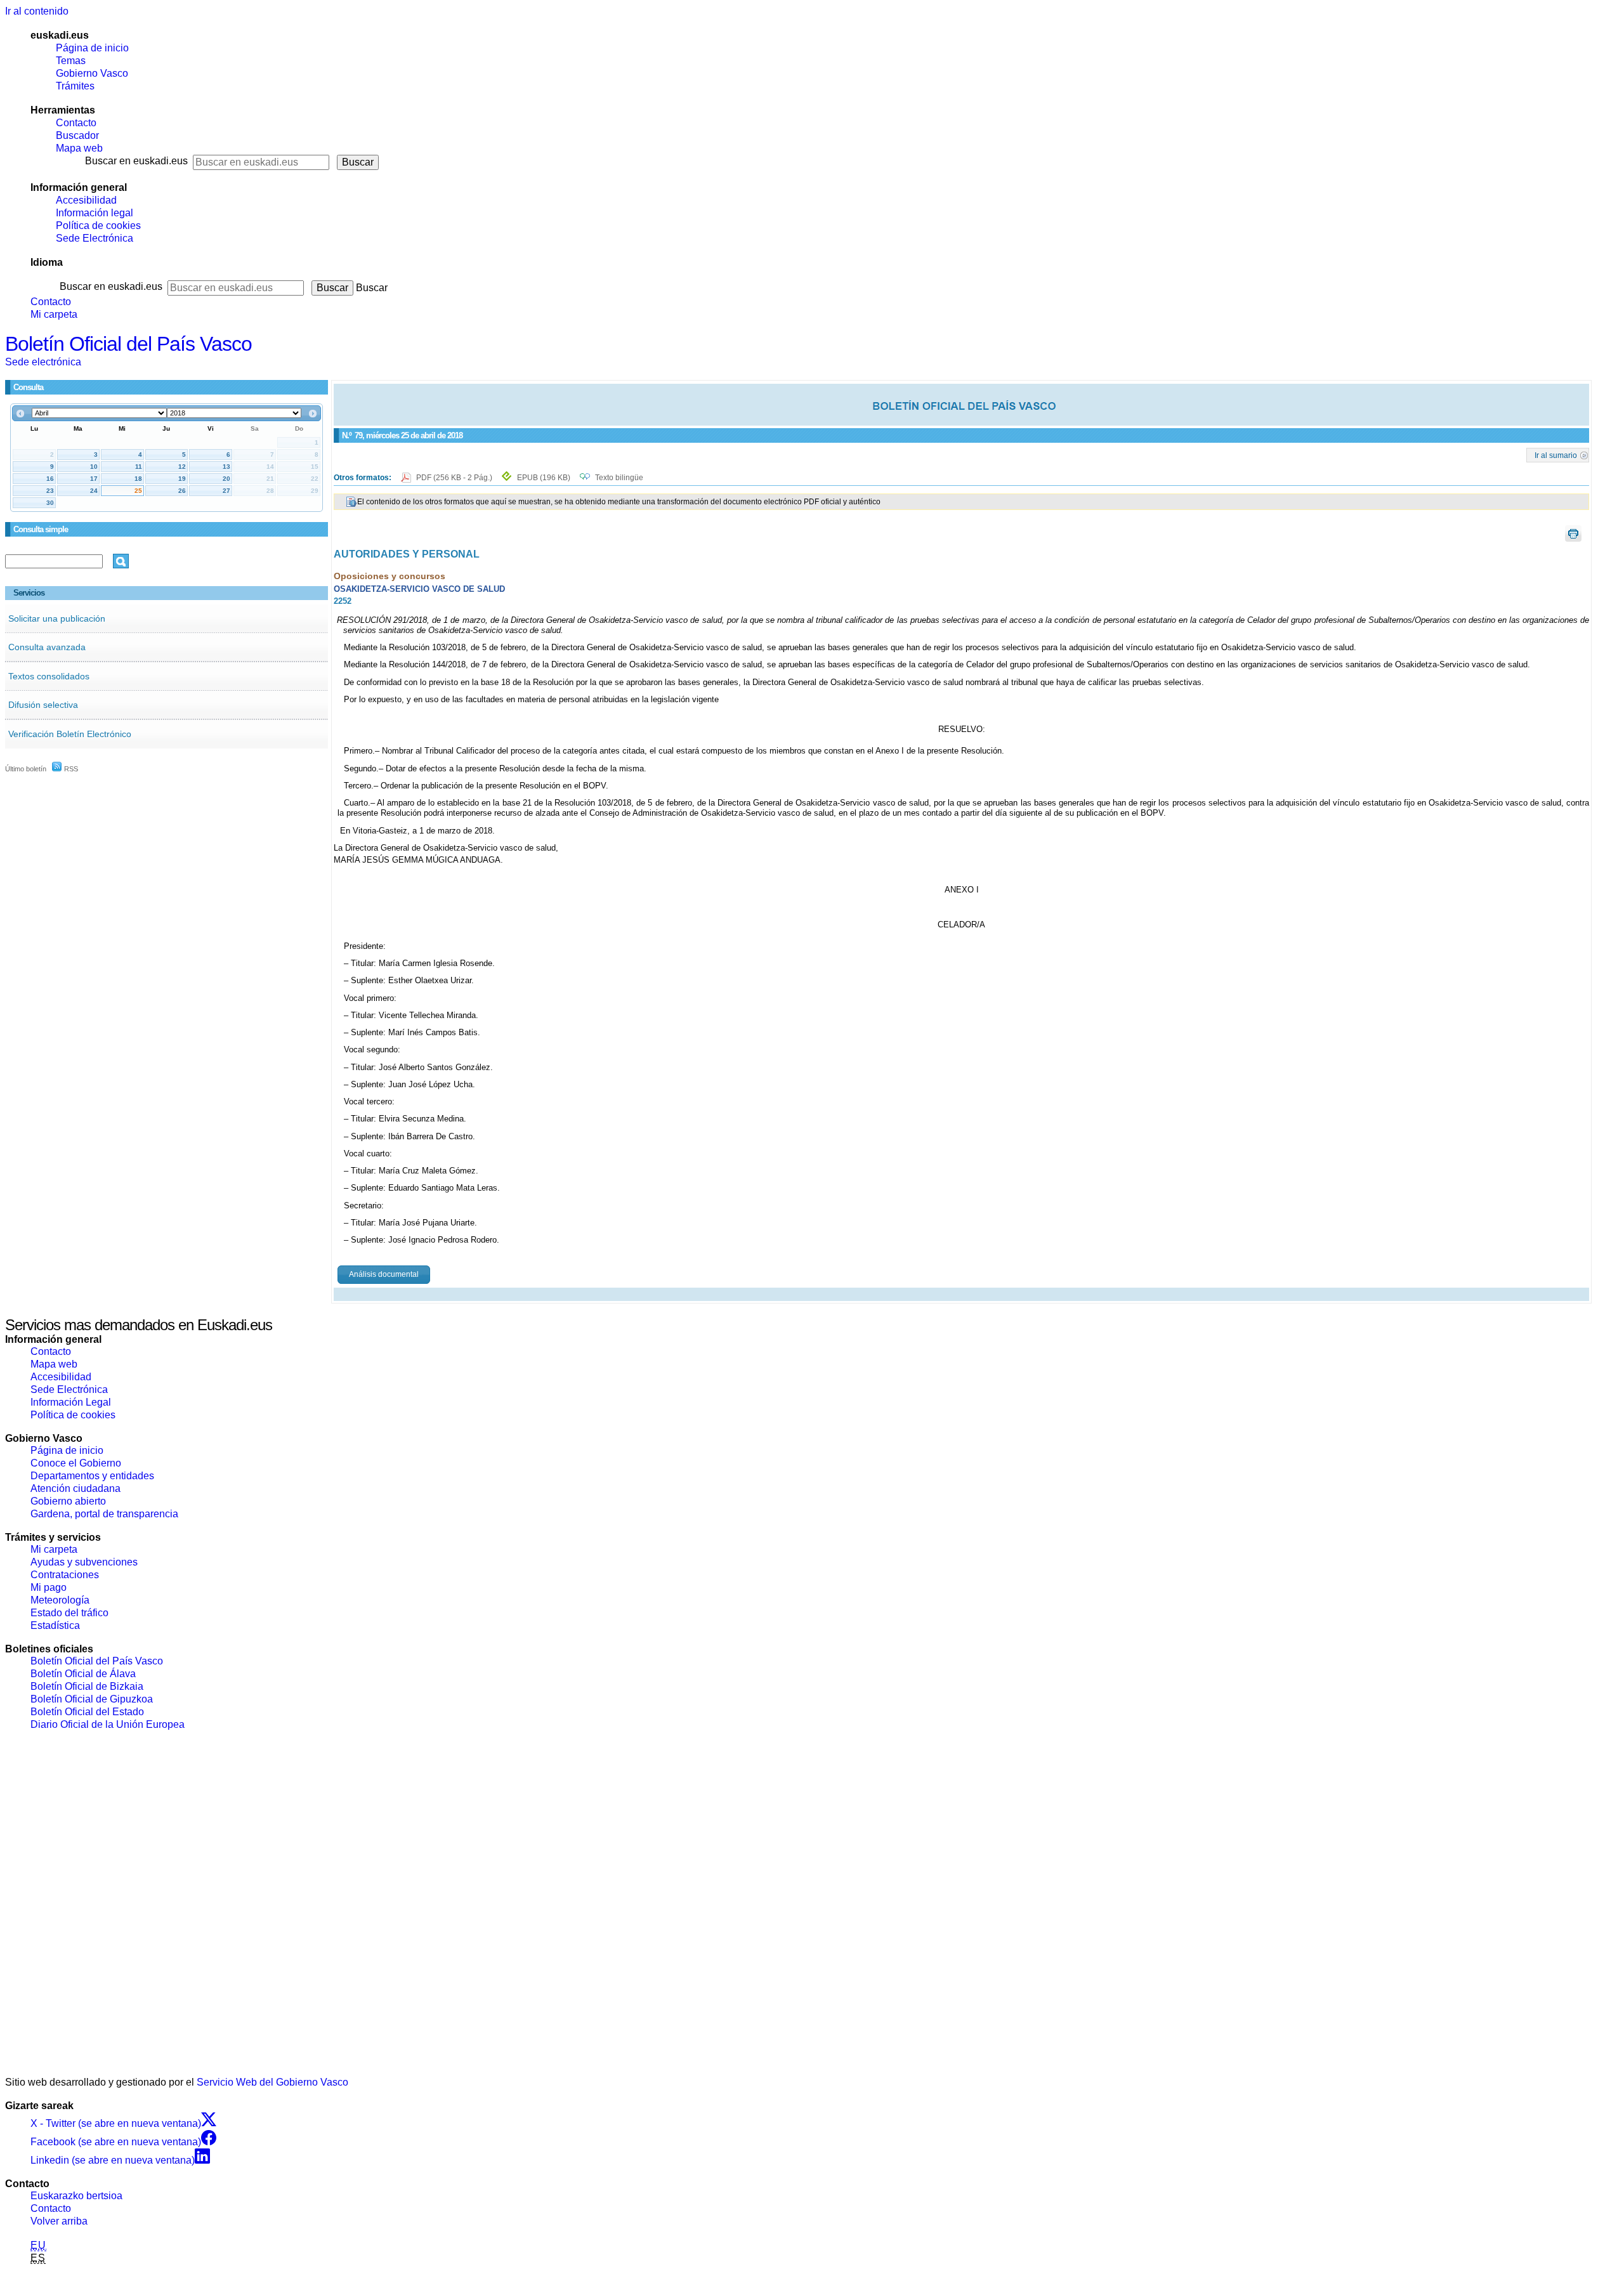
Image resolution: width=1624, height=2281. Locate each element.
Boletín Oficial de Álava (83, 1674)
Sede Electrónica (95, 238)
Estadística (55, 1625)
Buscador (77, 135)
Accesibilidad (86, 200)
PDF (455, 478)
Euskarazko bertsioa (76, 2196)
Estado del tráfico (69, 1613)
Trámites (75, 86)
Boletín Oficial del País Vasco (128, 344)
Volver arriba (59, 2221)
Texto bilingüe (619, 478)
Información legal (95, 213)
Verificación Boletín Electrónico (70, 734)
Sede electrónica (43, 362)
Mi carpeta (54, 314)
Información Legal (71, 1402)
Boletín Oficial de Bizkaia (87, 1686)
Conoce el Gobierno (76, 1463)
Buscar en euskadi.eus (136, 161)
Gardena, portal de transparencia (104, 1514)
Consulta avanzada (47, 647)
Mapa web (79, 148)
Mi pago (49, 1587)
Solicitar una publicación (57, 618)
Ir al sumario (1556, 455)
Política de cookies (98, 225)
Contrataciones (65, 1575)
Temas (71, 61)
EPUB (544, 478)
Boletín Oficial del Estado (87, 1712)
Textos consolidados (49, 676)
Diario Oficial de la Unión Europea (108, 1724)
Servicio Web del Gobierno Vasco (272, 2082)
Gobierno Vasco (92, 73)
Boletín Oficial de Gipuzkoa (92, 1699)
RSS (70, 769)
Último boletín (26, 769)
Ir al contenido (37, 11)
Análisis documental (384, 1274)
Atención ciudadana (75, 1488)
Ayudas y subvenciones (84, 1562)
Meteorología (60, 1600)
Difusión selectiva (43, 705)
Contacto (76, 123)
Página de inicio (92, 48)
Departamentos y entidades (92, 1476)
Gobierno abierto (68, 1501)
